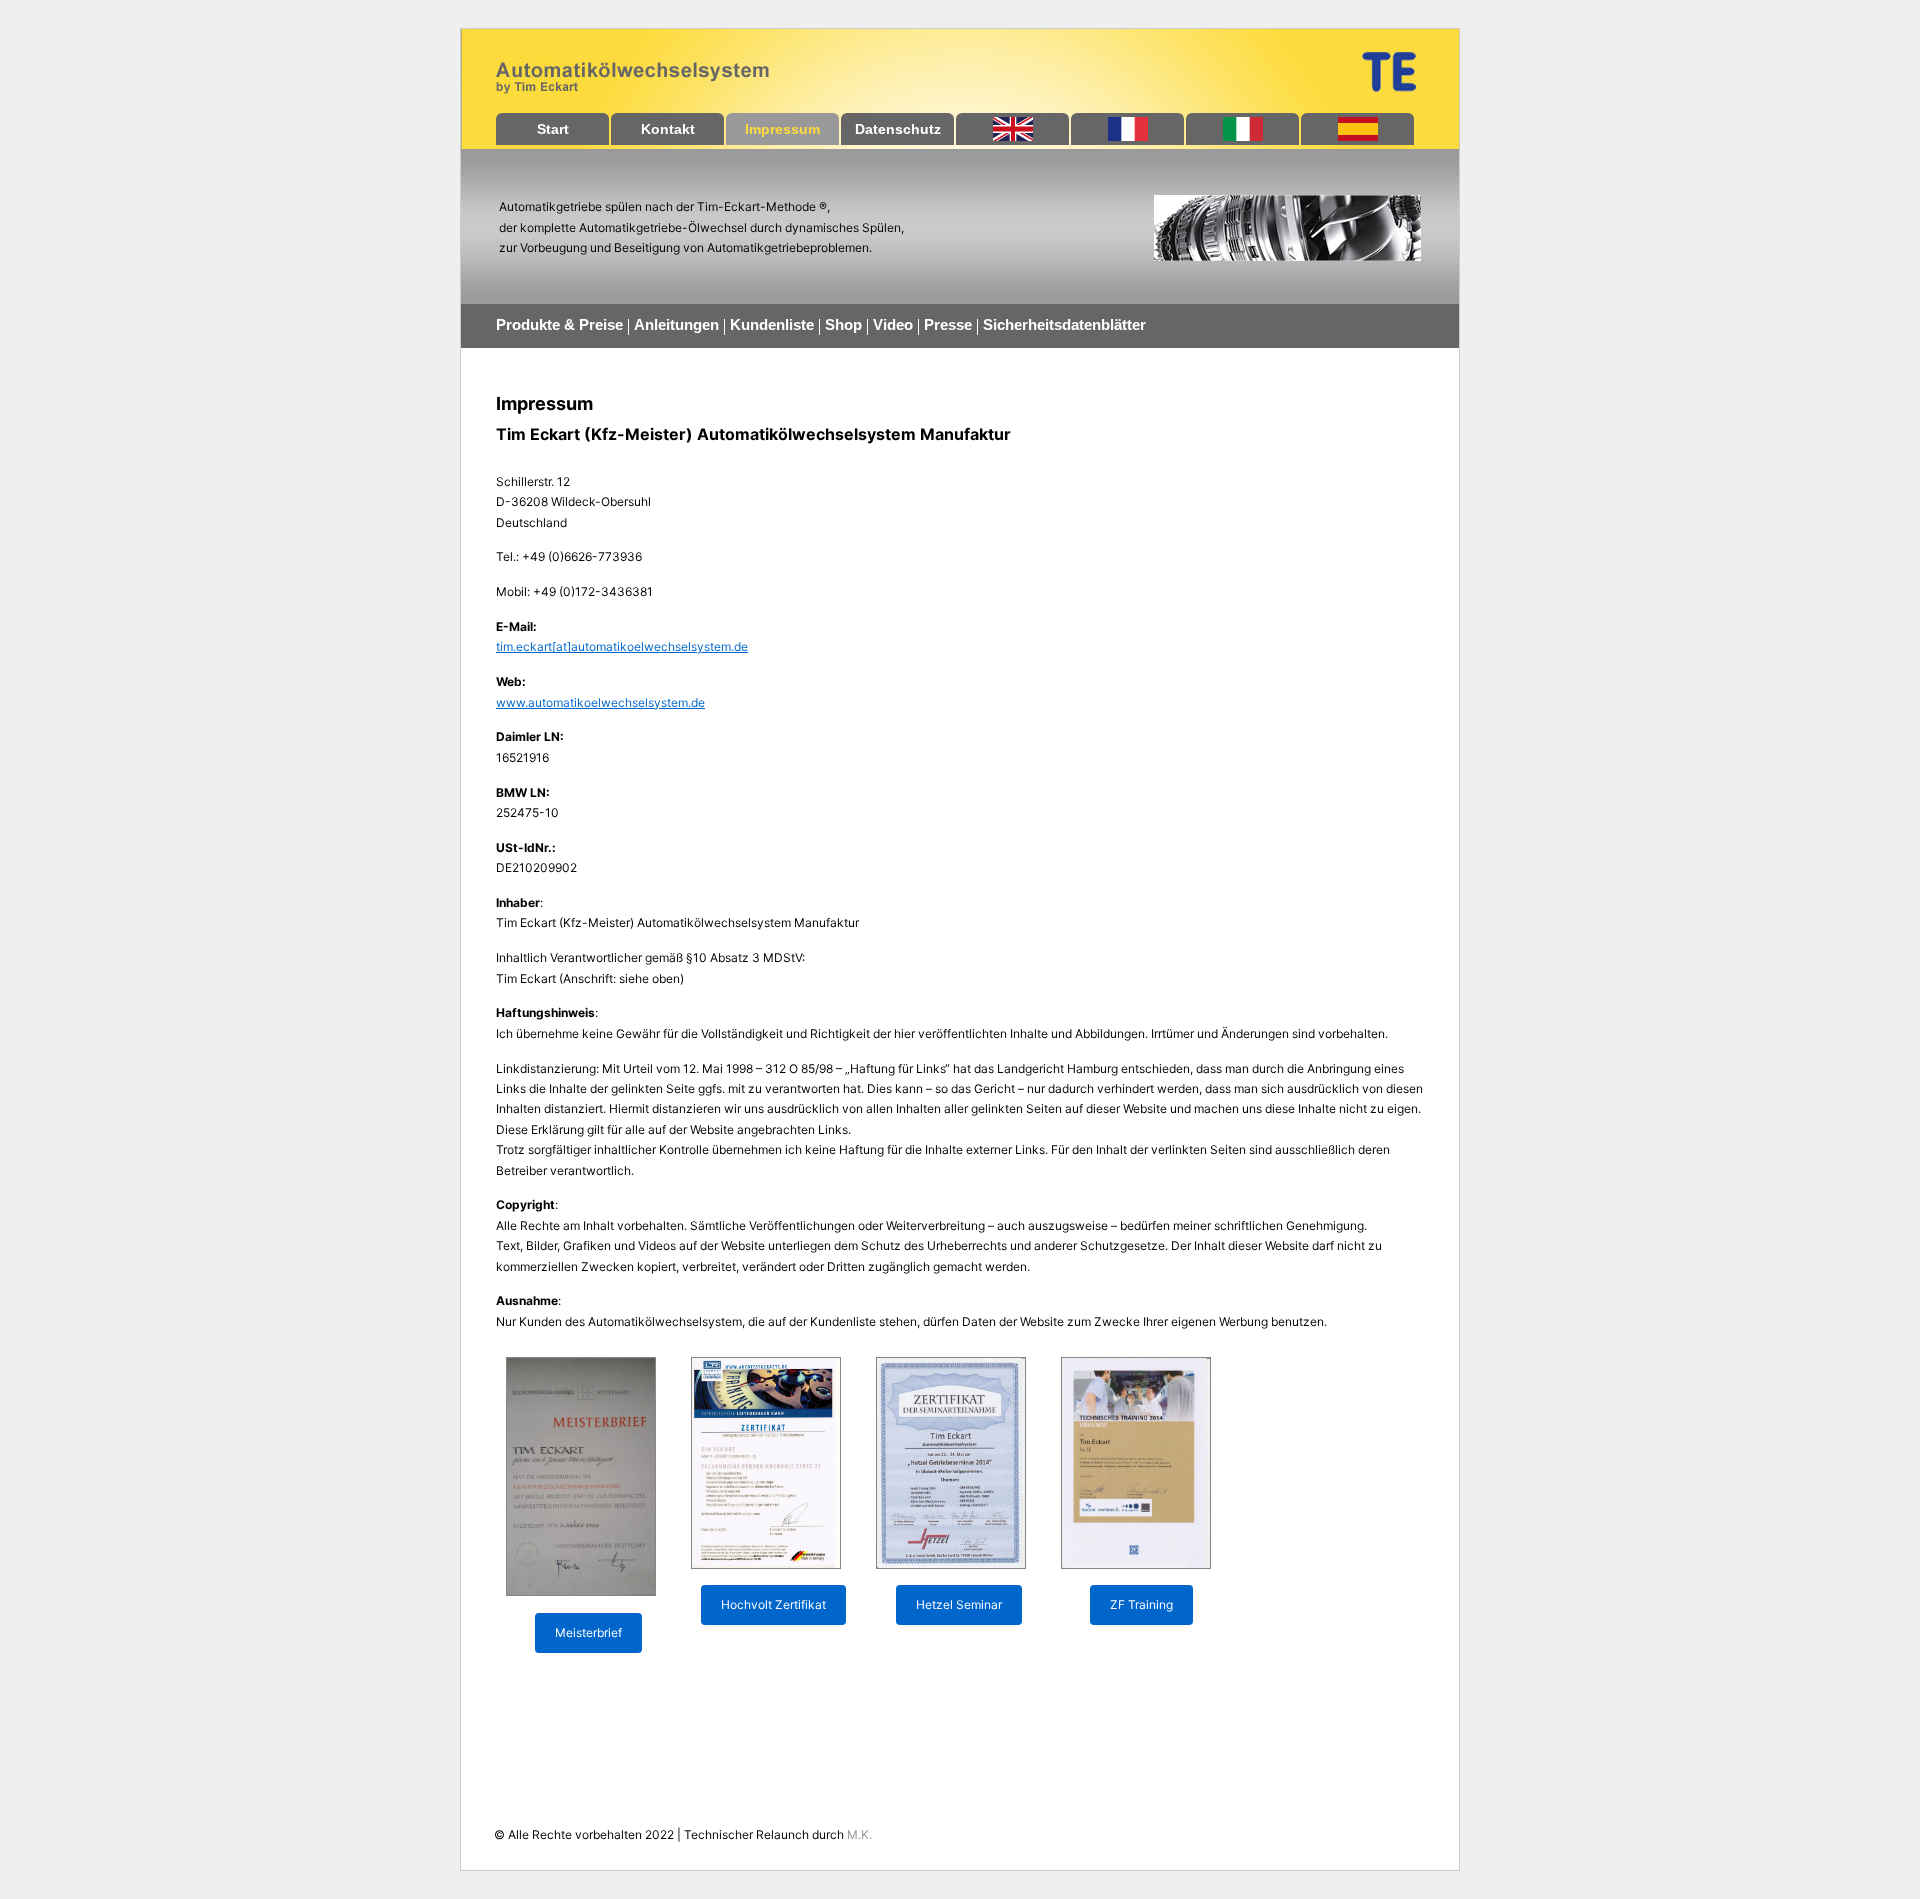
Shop (843, 324)
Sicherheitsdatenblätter (1064, 324)
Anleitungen (676, 324)
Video (893, 324)
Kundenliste (772, 324)
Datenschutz (898, 129)
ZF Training (1141, 1604)
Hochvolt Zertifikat (773, 1604)
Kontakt (668, 129)
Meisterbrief (588, 1632)
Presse (948, 324)
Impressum (782, 129)
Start (553, 129)
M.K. (859, 1834)
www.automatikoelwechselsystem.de (600, 702)
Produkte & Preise (559, 324)
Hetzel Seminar (959, 1604)
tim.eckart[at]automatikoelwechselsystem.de (622, 646)
